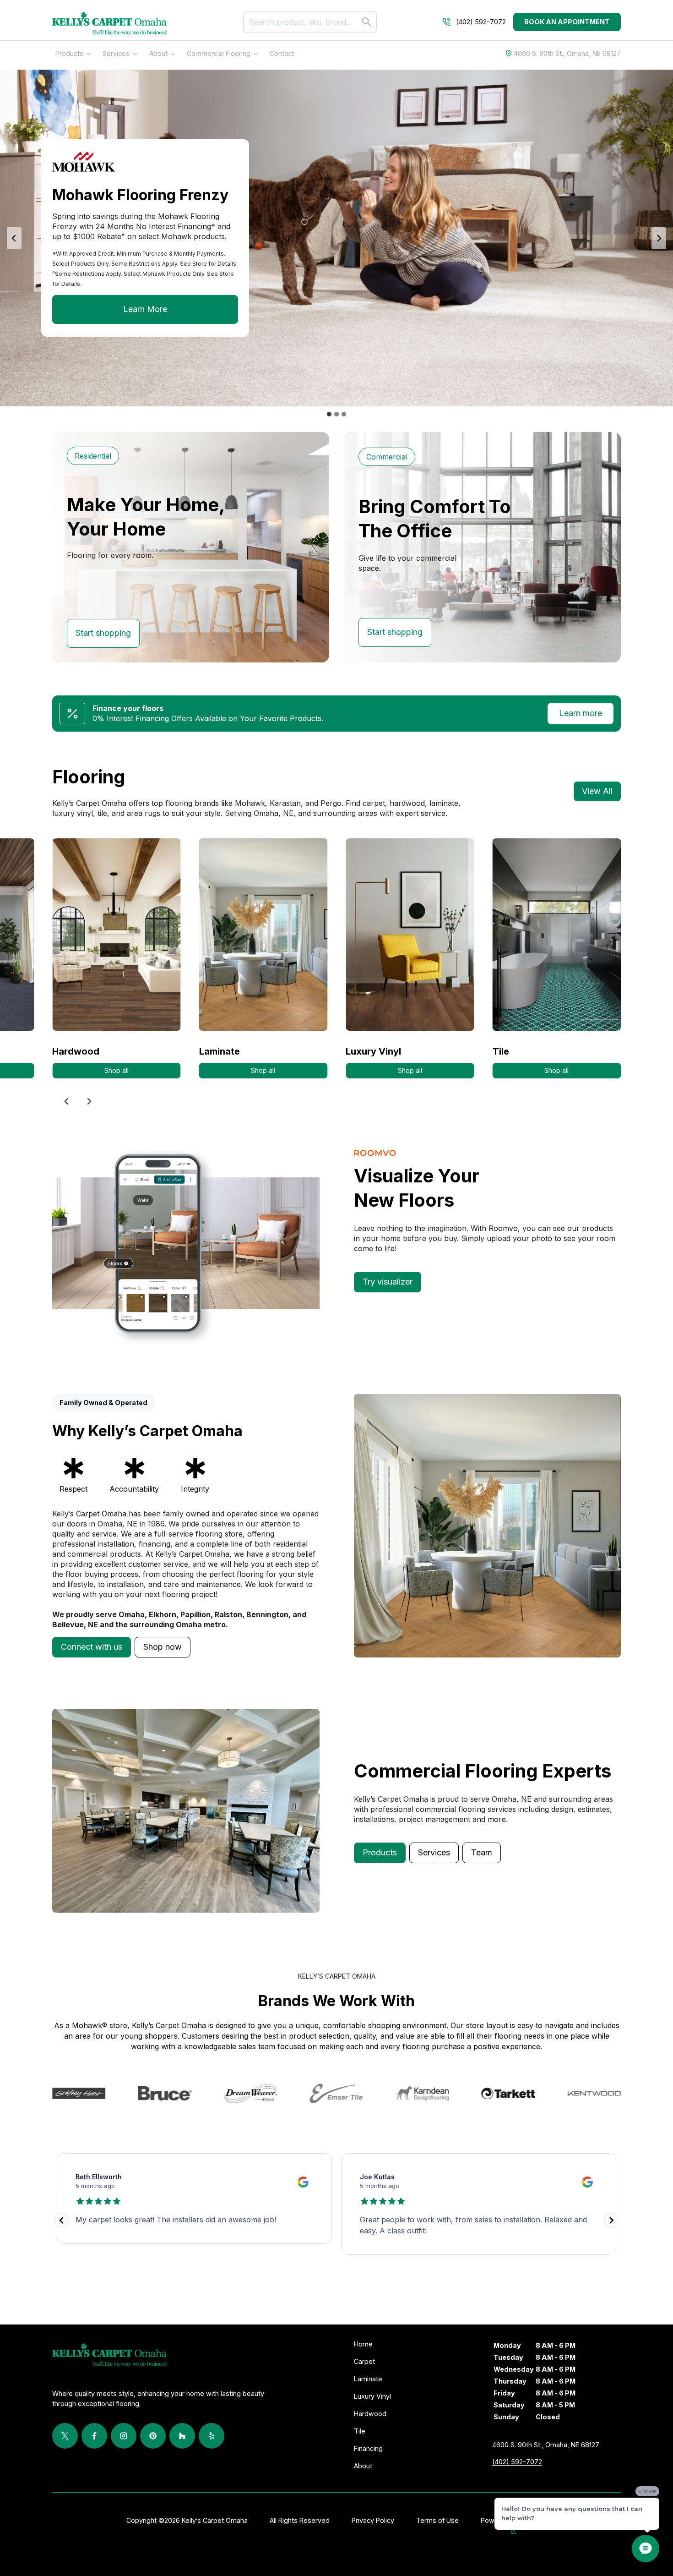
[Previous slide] (67, 1101)
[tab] (329, 414)
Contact (282, 53)
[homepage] (109, 24)
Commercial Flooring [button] (219, 53)
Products (69, 53)
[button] (92, 1647)
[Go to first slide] (89, 1101)
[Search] (367, 22)
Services (116, 53)
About (158, 53)
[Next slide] (659, 238)
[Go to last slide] (14, 238)
